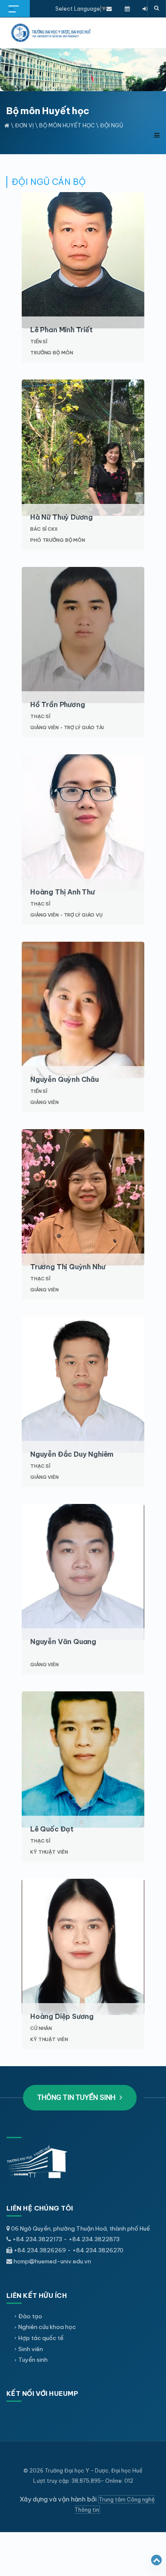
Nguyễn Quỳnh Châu (64, 1079)
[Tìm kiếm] (157, 9)
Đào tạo (30, 2316)
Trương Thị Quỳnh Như (67, 1267)
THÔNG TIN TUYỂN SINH (77, 2097)
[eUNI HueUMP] (145, 9)
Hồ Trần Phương (57, 704)
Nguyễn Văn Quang (63, 1642)
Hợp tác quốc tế (41, 2338)
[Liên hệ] (109, 9)
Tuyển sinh (33, 2360)
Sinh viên (31, 2349)
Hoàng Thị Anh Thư (62, 892)
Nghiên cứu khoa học (47, 2327)
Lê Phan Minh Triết (62, 330)
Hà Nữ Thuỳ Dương (62, 517)
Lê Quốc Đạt (52, 1829)
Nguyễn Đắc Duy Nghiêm (72, 1454)
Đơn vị (24, 125)
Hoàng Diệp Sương (62, 2016)
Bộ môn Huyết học (67, 125)
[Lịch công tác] (127, 9)
